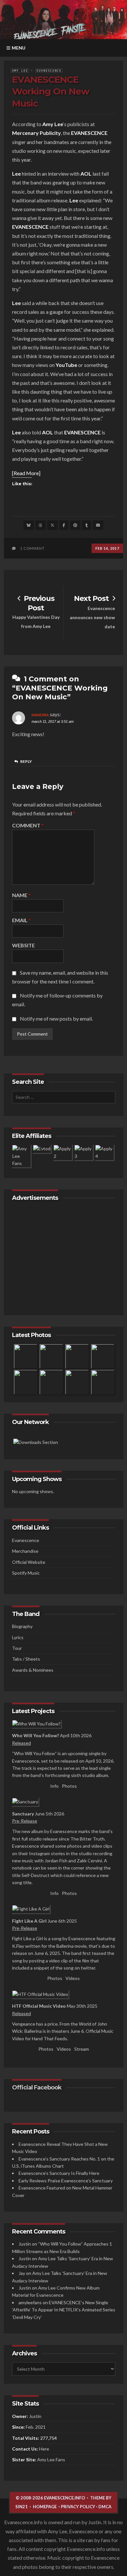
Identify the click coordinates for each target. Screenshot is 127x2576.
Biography (22, 1626)
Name (21, 895)
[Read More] (26, 473)
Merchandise (25, 1551)
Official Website (29, 1562)
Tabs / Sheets (26, 1659)
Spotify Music (26, 1573)
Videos (73, 1978)
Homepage (45, 2507)
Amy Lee (20, 71)
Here (44, 2449)
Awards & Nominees (33, 1670)
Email (21, 920)
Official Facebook (37, 2088)
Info (54, 1786)
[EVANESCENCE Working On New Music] (29, 525)
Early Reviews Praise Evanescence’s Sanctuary (66, 2181)
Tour (17, 1648)
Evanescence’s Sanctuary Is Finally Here (59, 2173)
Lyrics (18, 1637)
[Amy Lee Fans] (36, 1442)
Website (23, 946)
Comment (28, 826)
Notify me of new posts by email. (56, 1019)
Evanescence (49, 71)
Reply (26, 761)
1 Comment (32, 548)
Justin (25, 2244)
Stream (82, 2049)
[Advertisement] (64, 1257)
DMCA (105, 2507)
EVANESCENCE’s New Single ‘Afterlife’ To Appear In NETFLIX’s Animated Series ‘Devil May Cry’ (64, 2310)
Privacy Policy (78, 2507)
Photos (69, 1786)
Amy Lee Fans (51, 2460)
